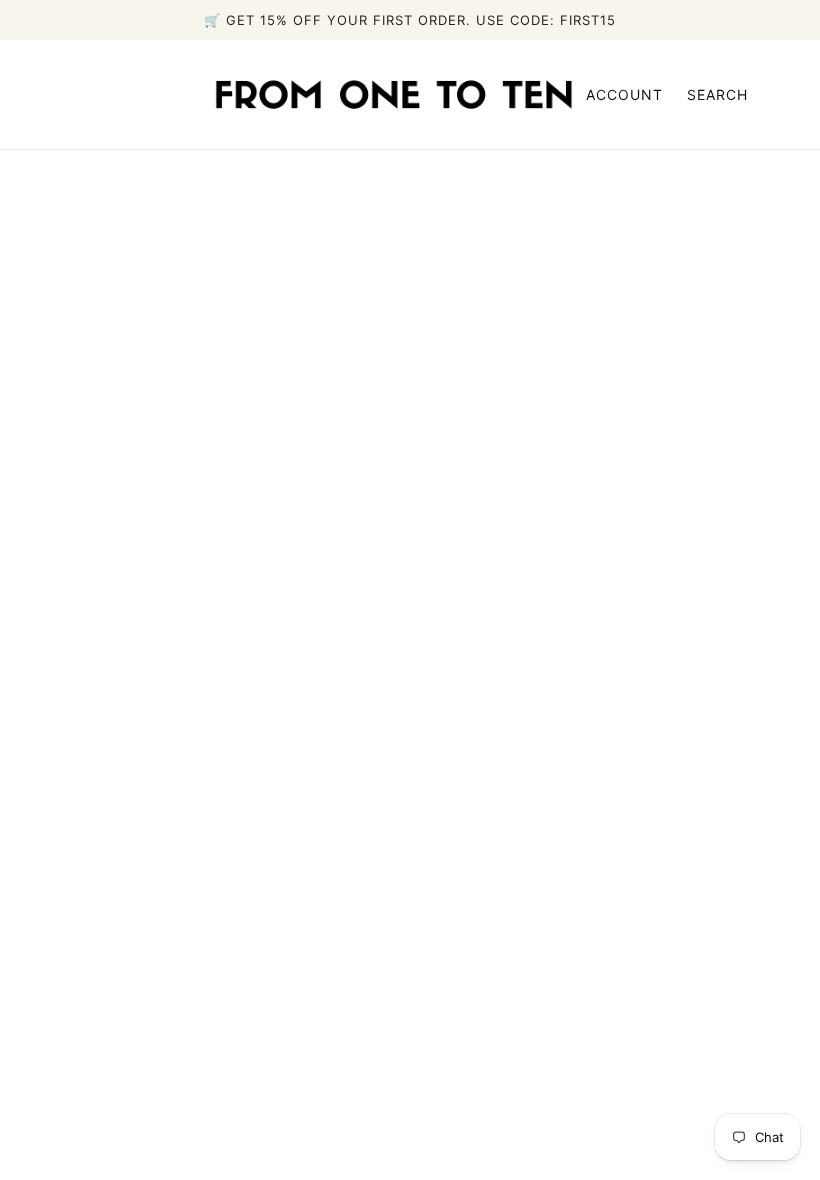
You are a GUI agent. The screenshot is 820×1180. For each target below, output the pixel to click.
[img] (72, 1032)
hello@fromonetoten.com (160, 996)
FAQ (519, 860)
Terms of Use (554, 932)
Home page (352, 429)
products (595, 429)
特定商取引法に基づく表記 (600, 956)
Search (717, 94)
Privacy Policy (557, 908)
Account (624, 94)
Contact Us (547, 884)
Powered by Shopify (410, 1104)
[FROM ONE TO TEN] (394, 93)
